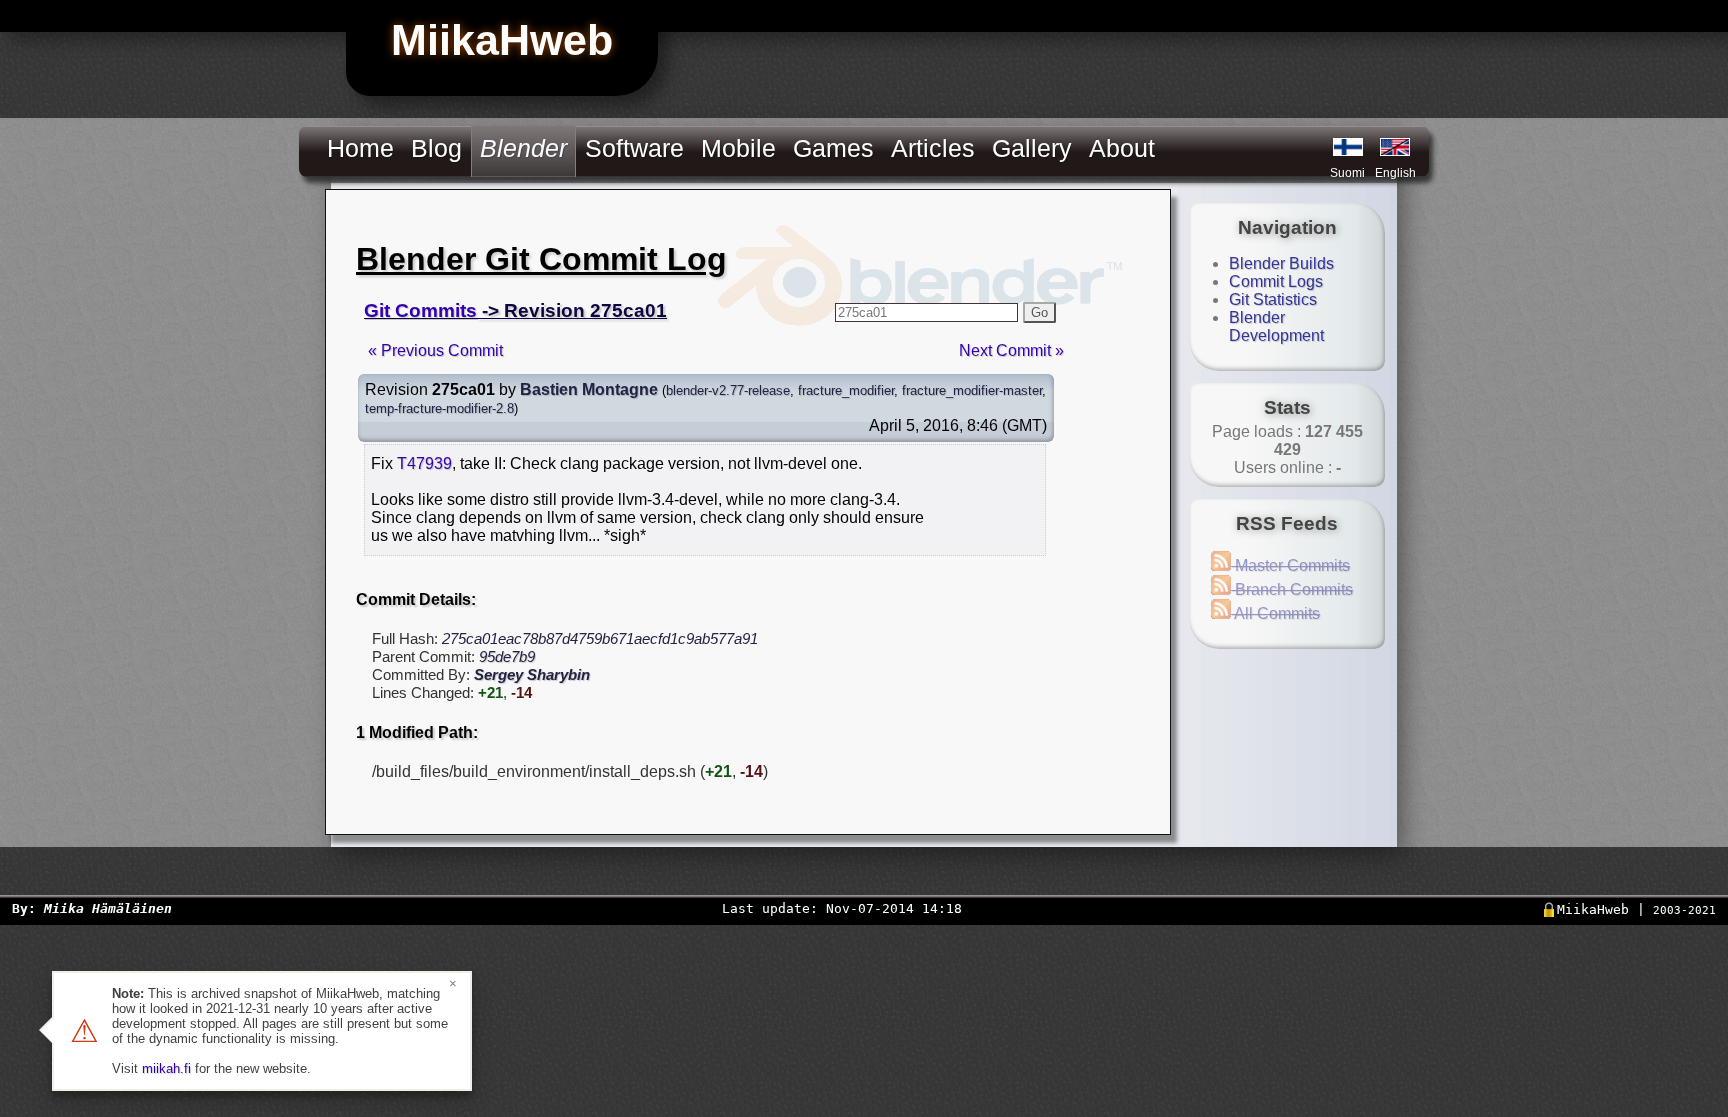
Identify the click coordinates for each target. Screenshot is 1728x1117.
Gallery (1032, 148)
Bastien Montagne (589, 389)
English (1395, 173)
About (1122, 148)
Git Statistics (1273, 299)
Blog (436, 148)
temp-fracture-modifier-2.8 (439, 408)
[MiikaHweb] (1395, 147)
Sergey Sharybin (532, 674)
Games (833, 148)
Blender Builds (1281, 263)
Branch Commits (1292, 589)
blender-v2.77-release (728, 390)
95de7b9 (507, 656)
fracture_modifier (846, 390)
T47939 (424, 463)
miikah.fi (166, 1068)
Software (634, 148)
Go (1039, 312)
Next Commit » (1011, 350)
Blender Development (1276, 326)
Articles (933, 148)
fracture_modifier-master (972, 390)
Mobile (738, 148)
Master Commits (1290, 565)
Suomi (1347, 173)
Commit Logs (1276, 281)
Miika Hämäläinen (108, 908)
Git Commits (420, 310)
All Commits (1275, 613)
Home (360, 148)
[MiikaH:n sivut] (1348, 147)
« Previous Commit (435, 350)
